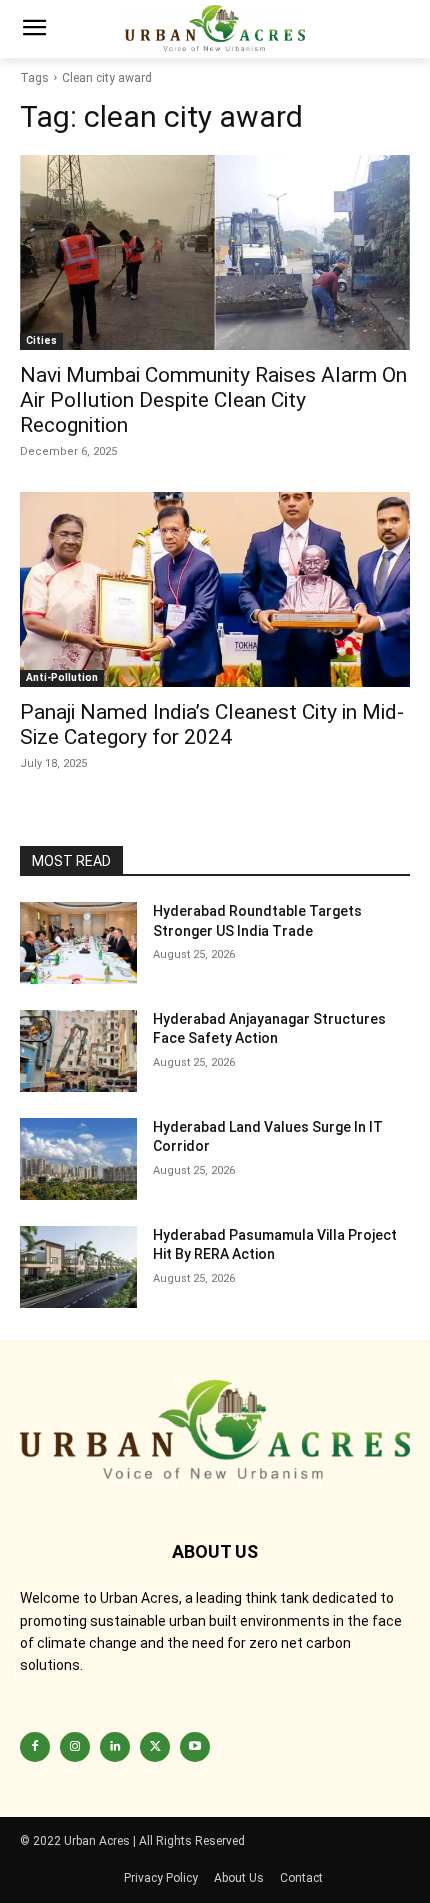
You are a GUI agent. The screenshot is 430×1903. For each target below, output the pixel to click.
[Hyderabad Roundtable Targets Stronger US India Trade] (78, 943)
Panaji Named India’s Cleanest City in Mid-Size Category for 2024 (212, 724)
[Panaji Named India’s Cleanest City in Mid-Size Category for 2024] (215, 589)
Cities (41, 340)
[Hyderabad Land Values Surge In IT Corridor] (78, 1159)
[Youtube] (195, 1747)
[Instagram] (75, 1747)
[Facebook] (35, 1747)
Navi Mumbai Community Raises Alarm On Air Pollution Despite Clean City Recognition (213, 400)
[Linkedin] (115, 1747)
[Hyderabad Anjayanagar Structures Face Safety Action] (78, 1051)
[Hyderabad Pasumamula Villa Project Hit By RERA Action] (78, 1267)
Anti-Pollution (62, 677)
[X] (155, 1747)
